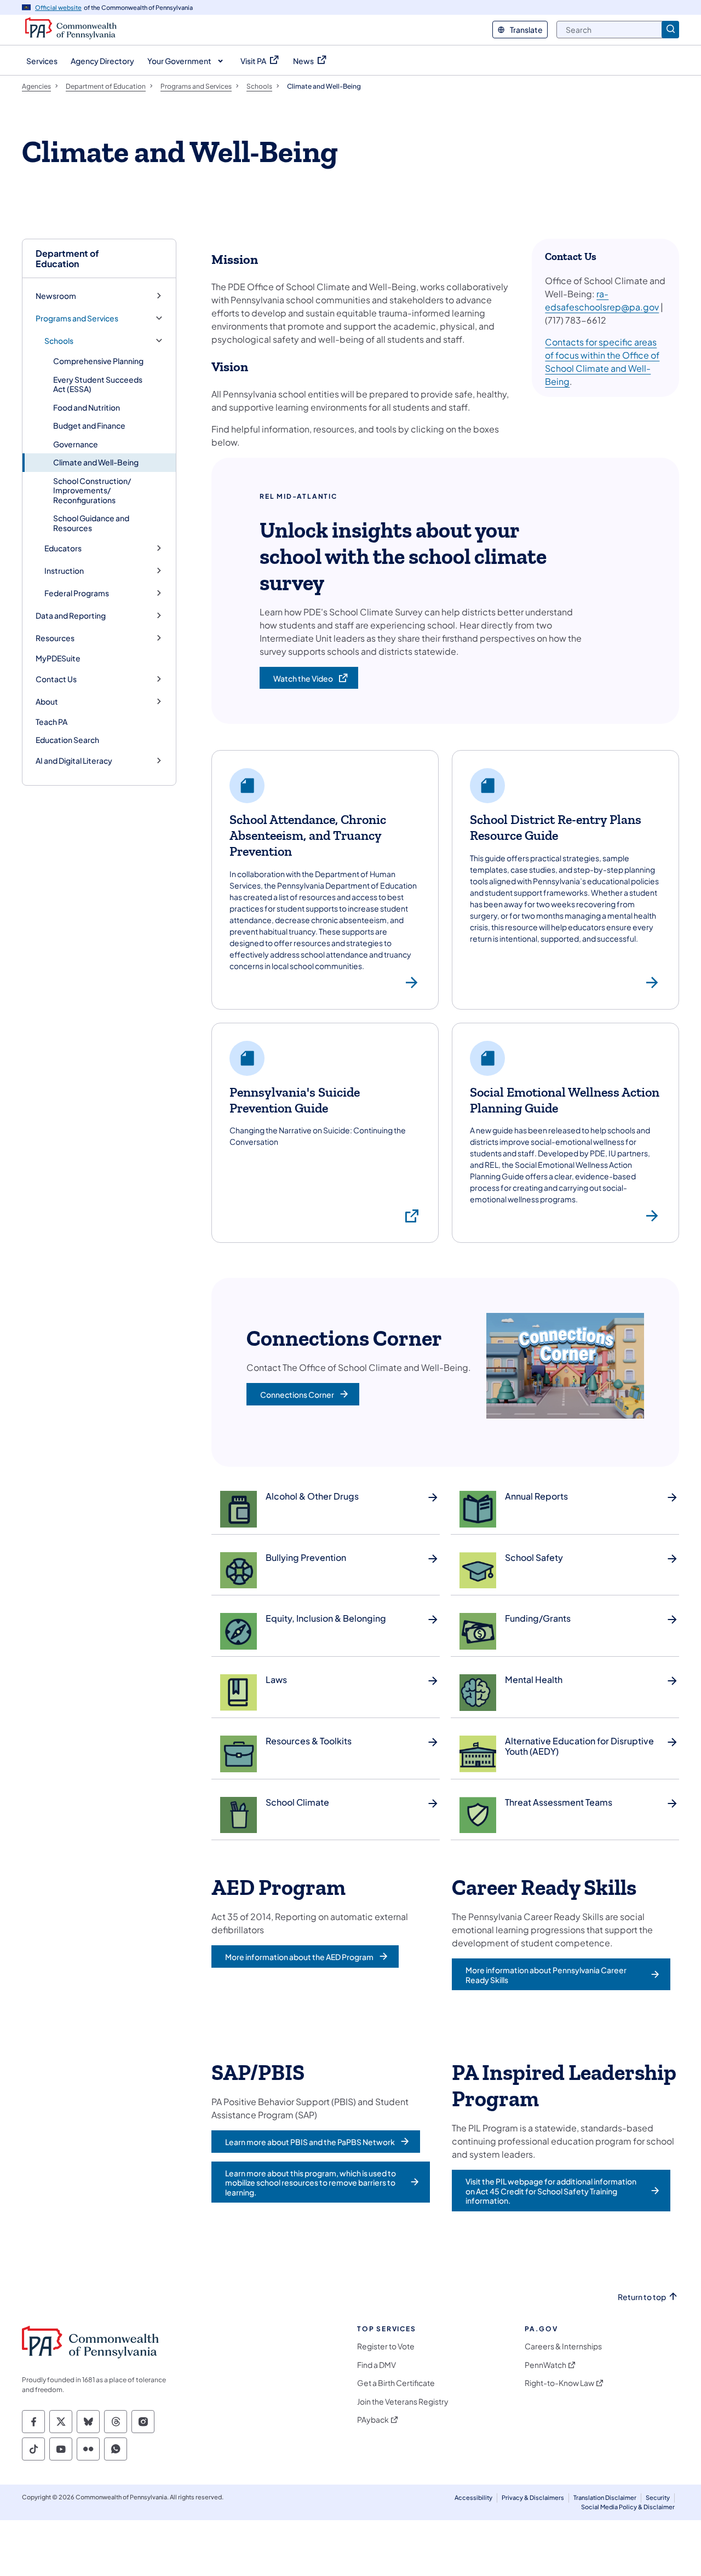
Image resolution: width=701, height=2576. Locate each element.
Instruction (64, 571)
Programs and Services (77, 318)
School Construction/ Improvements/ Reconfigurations (92, 490)
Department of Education (67, 258)
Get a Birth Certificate (396, 2383)
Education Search (67, 740)
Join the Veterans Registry (403, 2402)
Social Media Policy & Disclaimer (628, 2507)
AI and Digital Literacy (74, 761)
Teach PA (51, 722)
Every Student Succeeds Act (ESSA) (98, 384)
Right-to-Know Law (559, 2383)
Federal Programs (77, 593)
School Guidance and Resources (91, 523)
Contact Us (56, 679)
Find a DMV (377, 2365)
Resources (55, 638)
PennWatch (545, 2365)
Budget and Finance (89, 425)
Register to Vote (386, 2346)
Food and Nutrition (87, 407)
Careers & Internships (563, 2346)
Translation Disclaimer (605, 2497)
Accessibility (473, 2497)
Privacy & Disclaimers (533, 2497)
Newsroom (56, 296)
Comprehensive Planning (98, 361)
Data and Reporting (71, 616)
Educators (63, 548)
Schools (59, 341)
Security (658, 2497)
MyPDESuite (58, 658)
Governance (76, 444)
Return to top (642, 2297)
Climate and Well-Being (96, 462)
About (47, 702)
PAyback (373, 2420)
